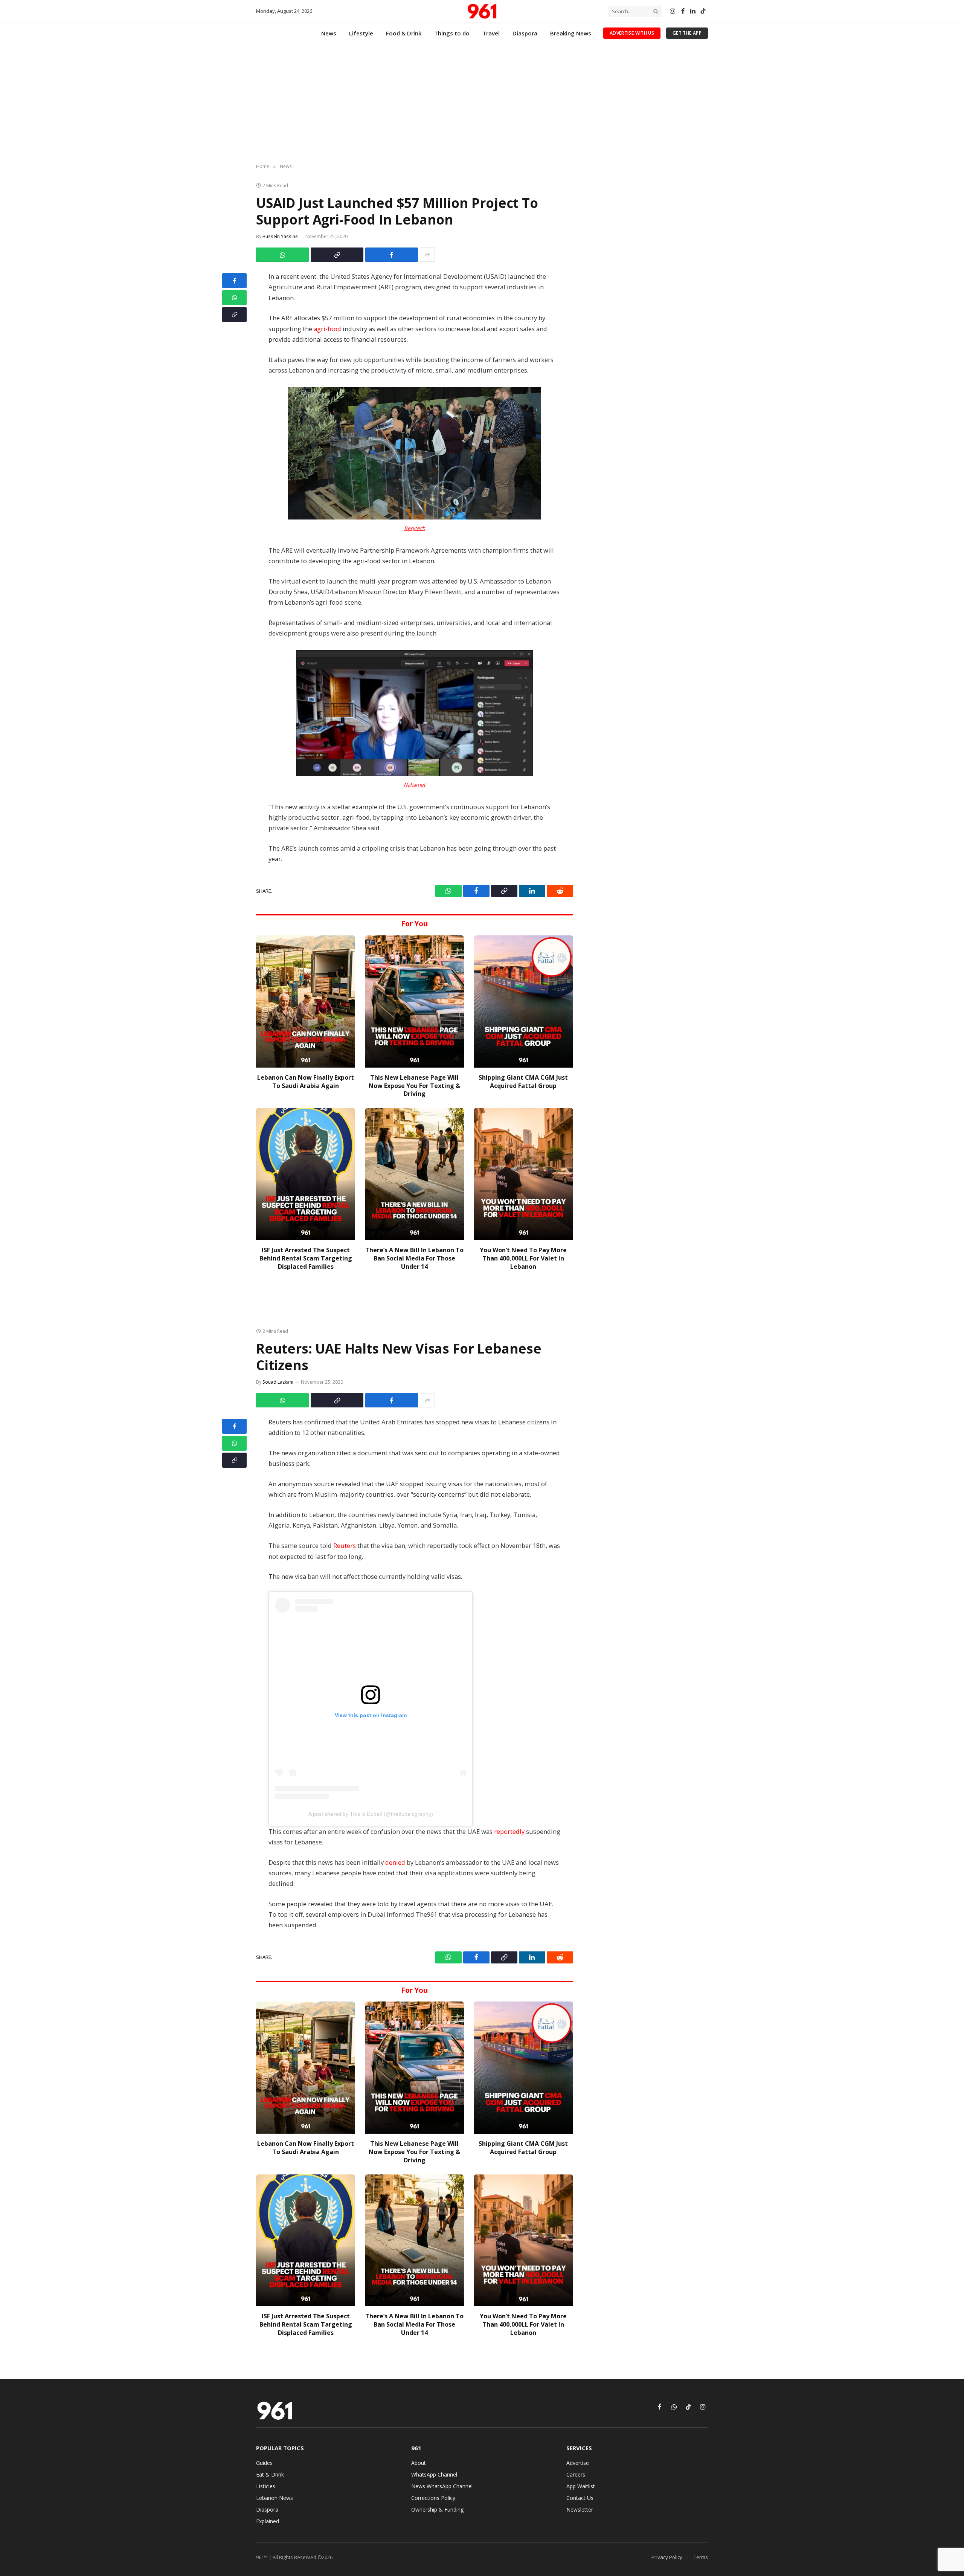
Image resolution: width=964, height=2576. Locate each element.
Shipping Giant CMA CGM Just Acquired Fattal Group (523, 1082)
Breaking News (571, 33)
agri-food (327, 329)
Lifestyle (361, 33)
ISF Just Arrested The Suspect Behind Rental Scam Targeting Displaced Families (306, 1258)
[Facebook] (234, 281)
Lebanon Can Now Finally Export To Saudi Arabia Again (306, 1082)
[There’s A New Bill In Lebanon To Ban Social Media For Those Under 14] (414, 1174)
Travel (491, 33)
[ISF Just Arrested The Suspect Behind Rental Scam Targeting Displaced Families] (306, 1174)
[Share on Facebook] (392, 255)
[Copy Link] (337, 255)
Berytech (415, 528)
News (329, 33)
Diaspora (525, 33)
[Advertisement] (482, 104)
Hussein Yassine (280, 236)
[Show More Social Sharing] (427, 255)
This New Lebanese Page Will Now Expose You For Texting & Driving (414, 1086)
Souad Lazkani (278, 1382)
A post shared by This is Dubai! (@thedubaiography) (371, 1814)
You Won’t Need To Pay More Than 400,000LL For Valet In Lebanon (523, 1258)
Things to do (452, 33)
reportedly (509, 1831)
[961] (482, 11)
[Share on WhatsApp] (282, 255)
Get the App (687, 33)
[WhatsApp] (234, 298)
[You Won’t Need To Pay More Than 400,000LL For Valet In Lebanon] (523, 1174)
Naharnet (415, 785)
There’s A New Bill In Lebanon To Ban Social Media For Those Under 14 (414, 1258)
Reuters (345, 1545)
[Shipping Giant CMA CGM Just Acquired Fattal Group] (523, 1002)
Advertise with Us (632, 33)
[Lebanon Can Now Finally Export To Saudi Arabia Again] (306, 1002)
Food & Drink (404, 33)
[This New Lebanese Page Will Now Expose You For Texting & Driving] (414, 1002)
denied (395, 1862)
